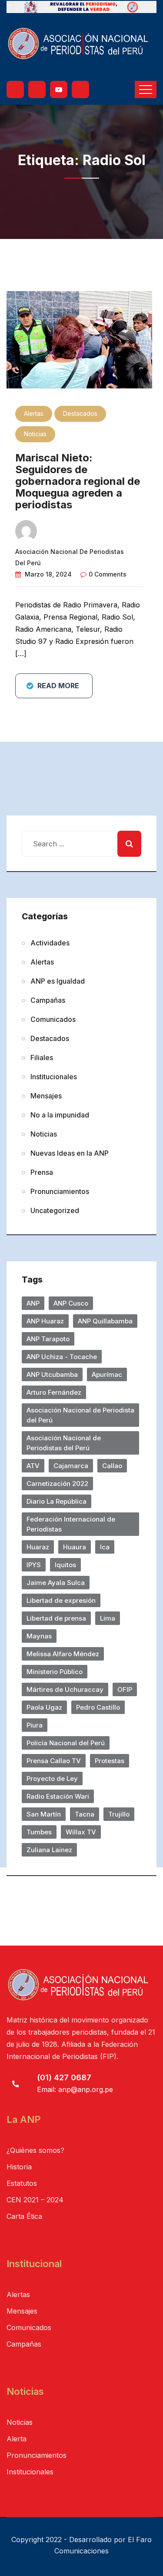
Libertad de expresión (61, 1600)
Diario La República (57, 1501)
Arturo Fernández (54, 1392)
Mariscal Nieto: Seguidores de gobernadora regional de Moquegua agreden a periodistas (78, 481)
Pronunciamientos (60, 1191)
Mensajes (46, 1096)
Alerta (17, 2439)
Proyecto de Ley (52, 1779)
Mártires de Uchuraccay (65, 1689)
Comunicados (53, 1019)
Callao (112, 1466)
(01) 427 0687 (64, 2077)
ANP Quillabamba (105, 1321)
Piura (35, 1725)
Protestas (110, 1761)
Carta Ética (24, 2216)
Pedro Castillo (98, 1707)
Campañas (48, 1000)
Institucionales (54, 1077)
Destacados (80, 413)
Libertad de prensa (56, 1618)
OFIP (125, 1689)
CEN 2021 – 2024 (35, 2200)
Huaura (75, 1547)
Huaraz (38, 1547)
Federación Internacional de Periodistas (71, 1524)
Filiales (42, 1058)
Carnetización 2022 (57, 1484)
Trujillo (119, 1814)
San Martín (44, 1814)
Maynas (39, 1636)
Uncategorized (55, 1210)
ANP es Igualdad (58, 981)
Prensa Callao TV (54, 1761)
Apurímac (107, 1374)
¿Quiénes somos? (35, 2150)
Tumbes (39, 1832)
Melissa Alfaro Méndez (63, 1654)
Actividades (50, 943)
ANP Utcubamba (52, 1374)
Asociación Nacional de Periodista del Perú (80, 1415)
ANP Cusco (71, 1303)
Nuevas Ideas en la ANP (70, 1153)
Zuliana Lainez (49, 1850)
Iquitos (65, 1565)
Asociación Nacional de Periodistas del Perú (64, 1443)
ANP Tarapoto (48, 1339)
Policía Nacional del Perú (66, 1743)
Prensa (42, 1172)
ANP (33, 1303)
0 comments (108, 574)
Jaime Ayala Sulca (56, 1583)
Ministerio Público (55, 1672)
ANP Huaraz (45, 1321)
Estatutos (22, 2183)
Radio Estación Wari (58, 1796)
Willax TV (81, 1832)
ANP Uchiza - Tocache (62, 1357)
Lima (108, 1618)
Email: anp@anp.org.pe (75, 2089)
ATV (33, 1466)
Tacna (85, 1814)
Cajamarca (71, 1466)
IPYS (34, 1565)
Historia (19, 2167)
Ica (105, 1547)
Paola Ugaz (44, 1707)
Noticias (35, 434)
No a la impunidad (60, 1115)
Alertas (34, 413)
